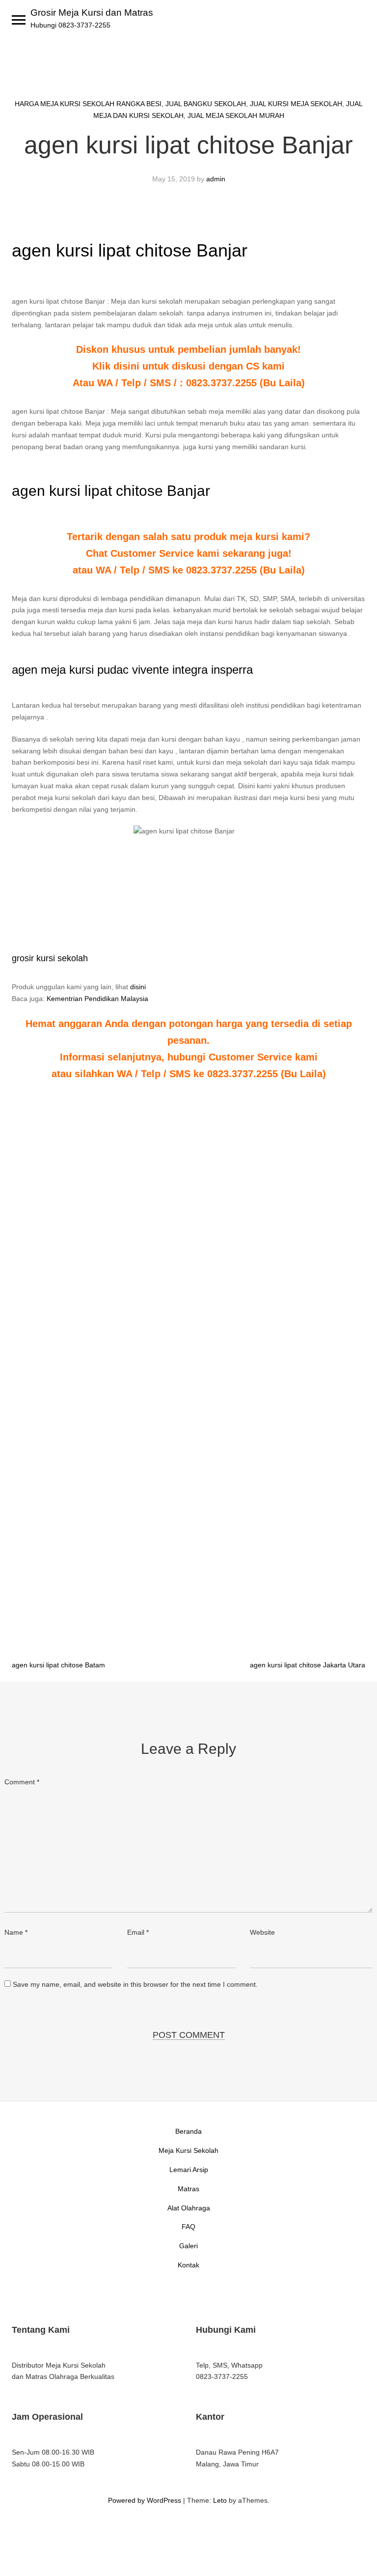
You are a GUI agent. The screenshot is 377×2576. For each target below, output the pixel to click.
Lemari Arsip (189, 2170)
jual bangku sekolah (206, 104)
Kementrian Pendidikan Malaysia (97, 999)
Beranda (188, 2131)
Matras (188, 2189)
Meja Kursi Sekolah (188, 2150)
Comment (22, 1782)
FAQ (188, 2227)
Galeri (188, 2246)
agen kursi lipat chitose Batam (58, 1665)
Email (138, 1932)
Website (262, 1932)
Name (16, 1932)
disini (138, 987)
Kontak (188, 2265)
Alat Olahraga (189, 2208)
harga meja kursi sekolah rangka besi (88, 104)
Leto (220, 2500)
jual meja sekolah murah (236, 115)
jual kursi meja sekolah (296, 104)
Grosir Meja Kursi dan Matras (92, 13)
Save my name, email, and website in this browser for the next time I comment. (135, 1984)
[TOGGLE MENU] (19, 20)
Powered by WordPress (145, 2500)
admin (216, 179)
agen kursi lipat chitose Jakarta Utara (308, 1665)
